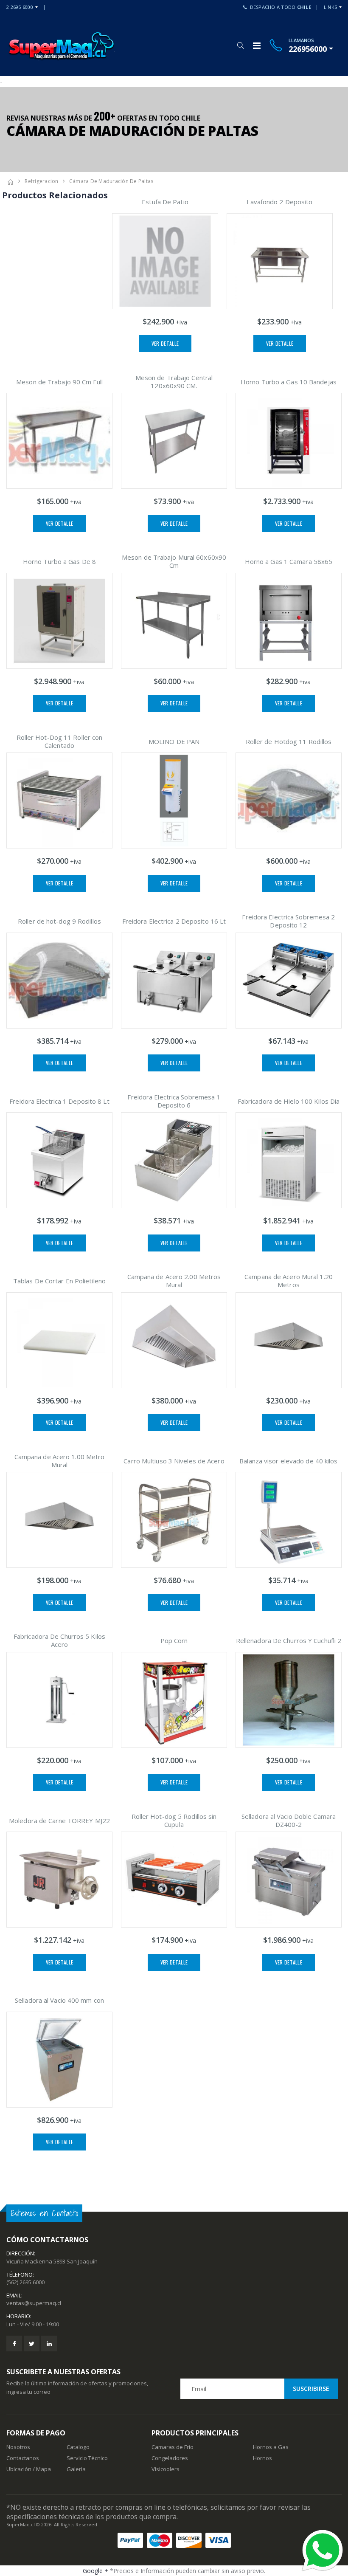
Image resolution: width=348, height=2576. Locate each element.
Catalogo (78, 2447)
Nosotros (18, 2447)
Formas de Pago (36, 2433)
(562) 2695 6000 (25, 2282)
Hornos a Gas (271, 2447)
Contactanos (23, 2458)
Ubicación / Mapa (29, 2469)
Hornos (262, 2458)
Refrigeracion (41, 181)
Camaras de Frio (173, 2447)
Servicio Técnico (87, 2458)
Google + (95, 2571)
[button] (240, 45)
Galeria (76, 2469)
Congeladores (170, 2458)
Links (330, 7)
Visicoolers (166, 2469)
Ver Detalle (165, 343)
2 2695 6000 (20, 7)
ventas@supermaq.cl (34, 2303)
